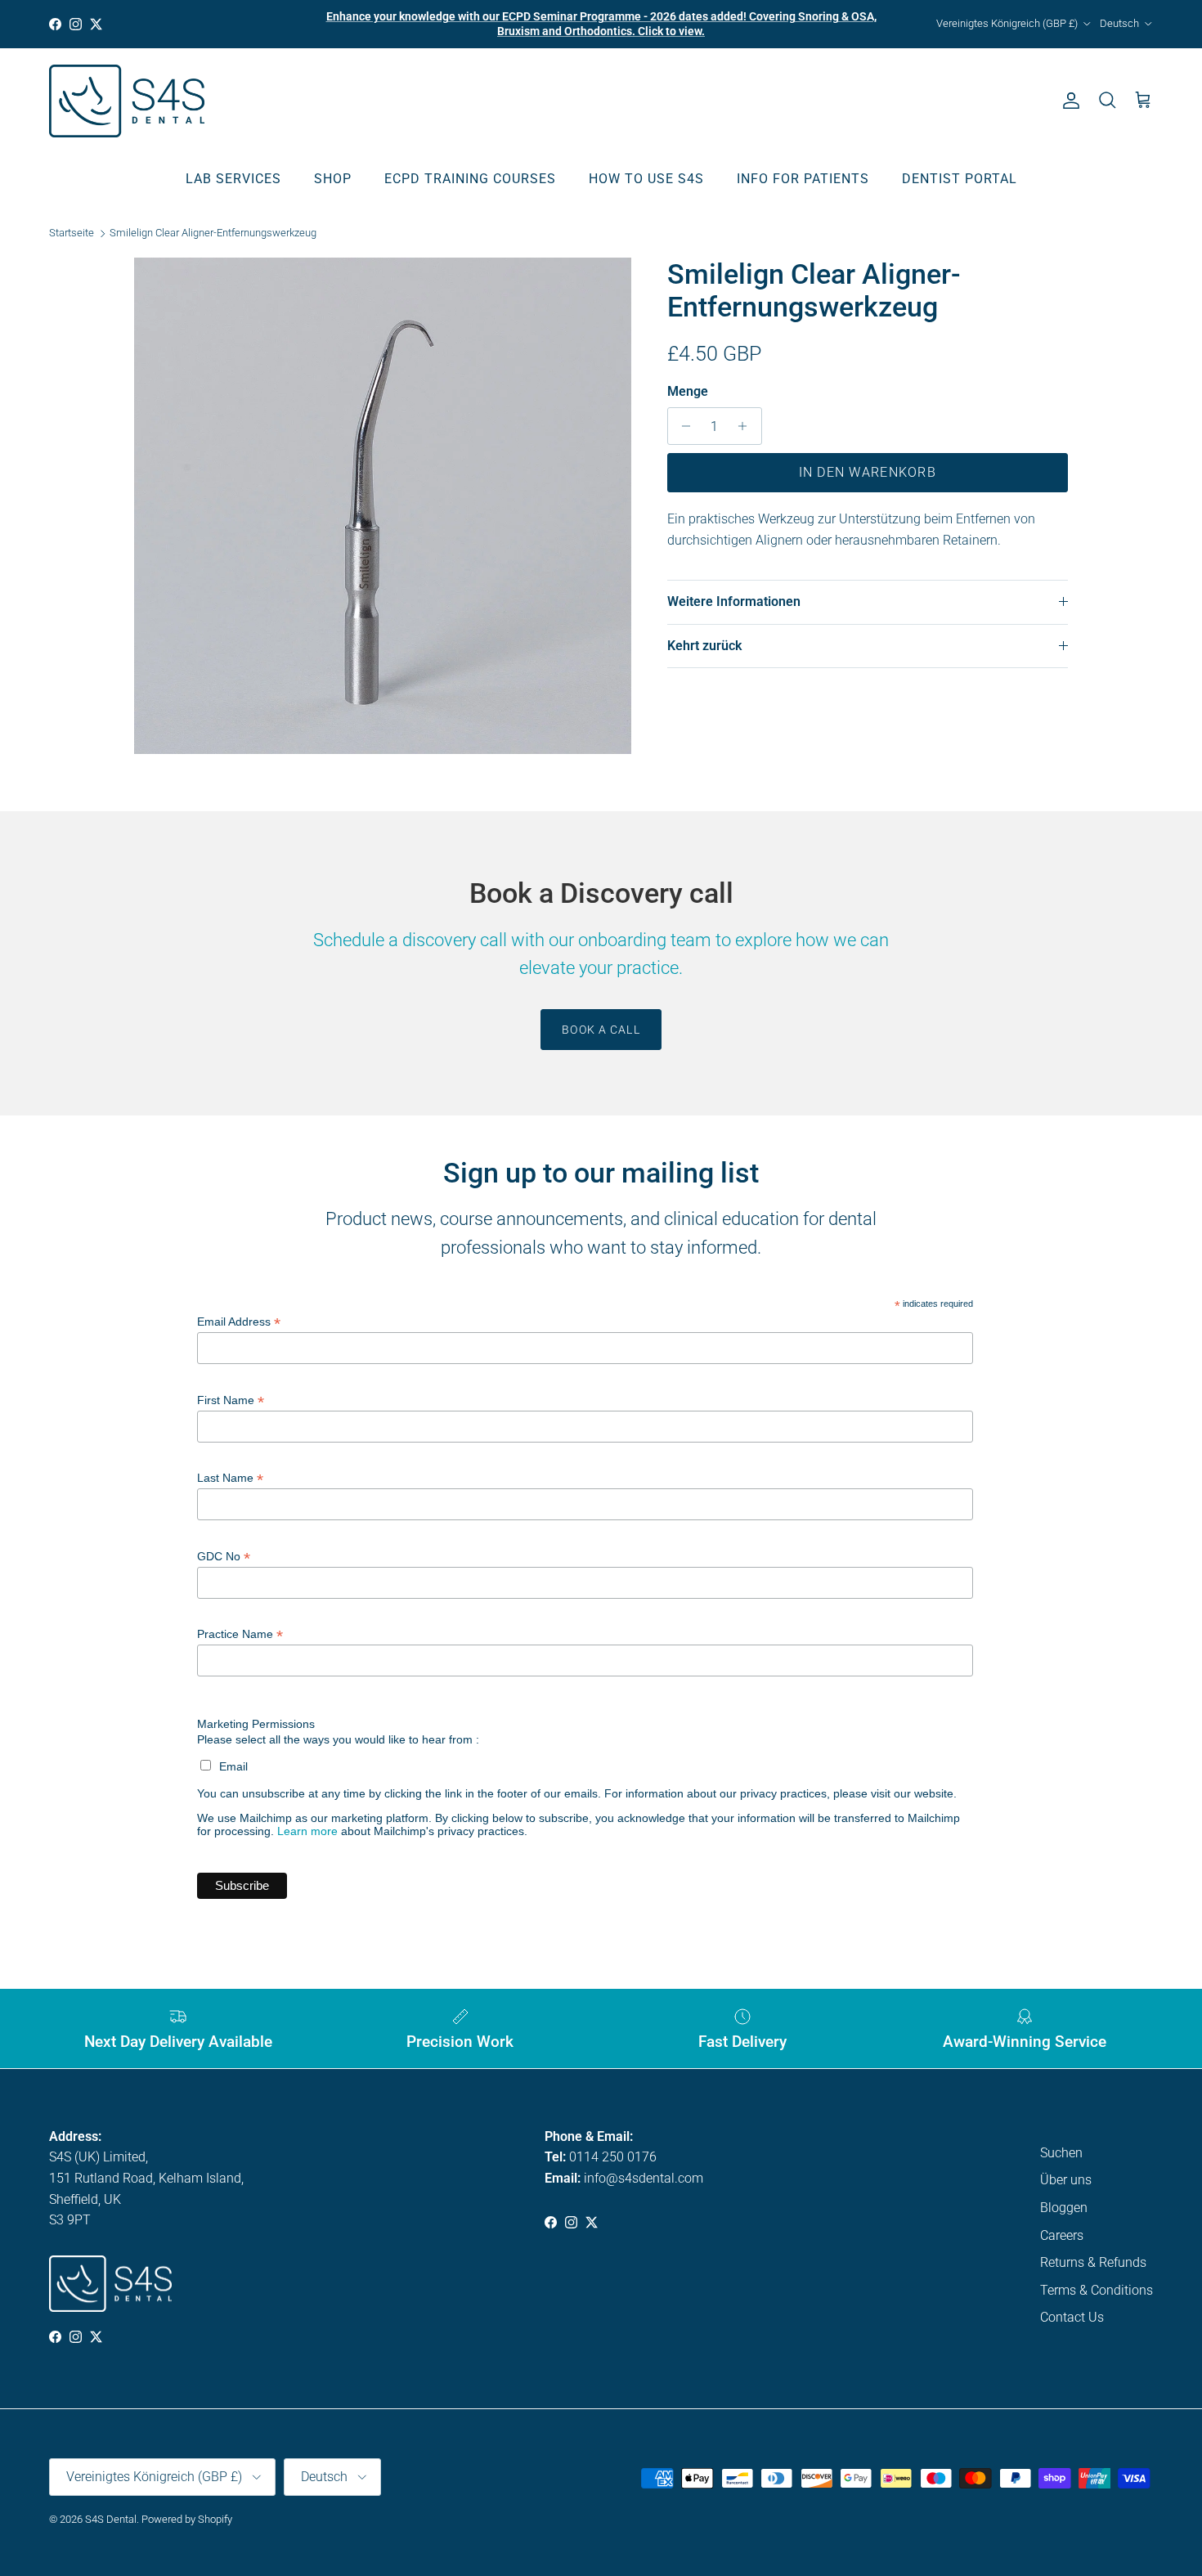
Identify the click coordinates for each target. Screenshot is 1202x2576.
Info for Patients (803, 178)
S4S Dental (111, 2519)
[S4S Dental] (127, 101)
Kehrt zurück (704, 646)
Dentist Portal (960, 178)
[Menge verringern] (682, 426)
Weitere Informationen (734, 601)
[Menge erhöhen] (747, 426)
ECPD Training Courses (470, 178)
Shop (333, 178)
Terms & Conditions (1097, 2290)
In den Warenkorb (868, 472)
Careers (1062, 2235)
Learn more (307, 1831)
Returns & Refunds (1093, 2262)
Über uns (1066, 2180)
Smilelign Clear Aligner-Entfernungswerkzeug (213, 233)
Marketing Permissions (256, 1724)
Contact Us (1072, 2317)
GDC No (224, 1557)
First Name (231, 1400)
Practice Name (240, 1634)
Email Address (239, 1322)
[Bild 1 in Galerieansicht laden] (383, 506)
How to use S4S (646, 178)
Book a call (601, 1030)
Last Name (230, 1478)
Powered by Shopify (187, 2519)
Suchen (1061, 2153)
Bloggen (1064, 2208)
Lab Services (233, 178)
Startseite (72, 233)
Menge (688, 391)
